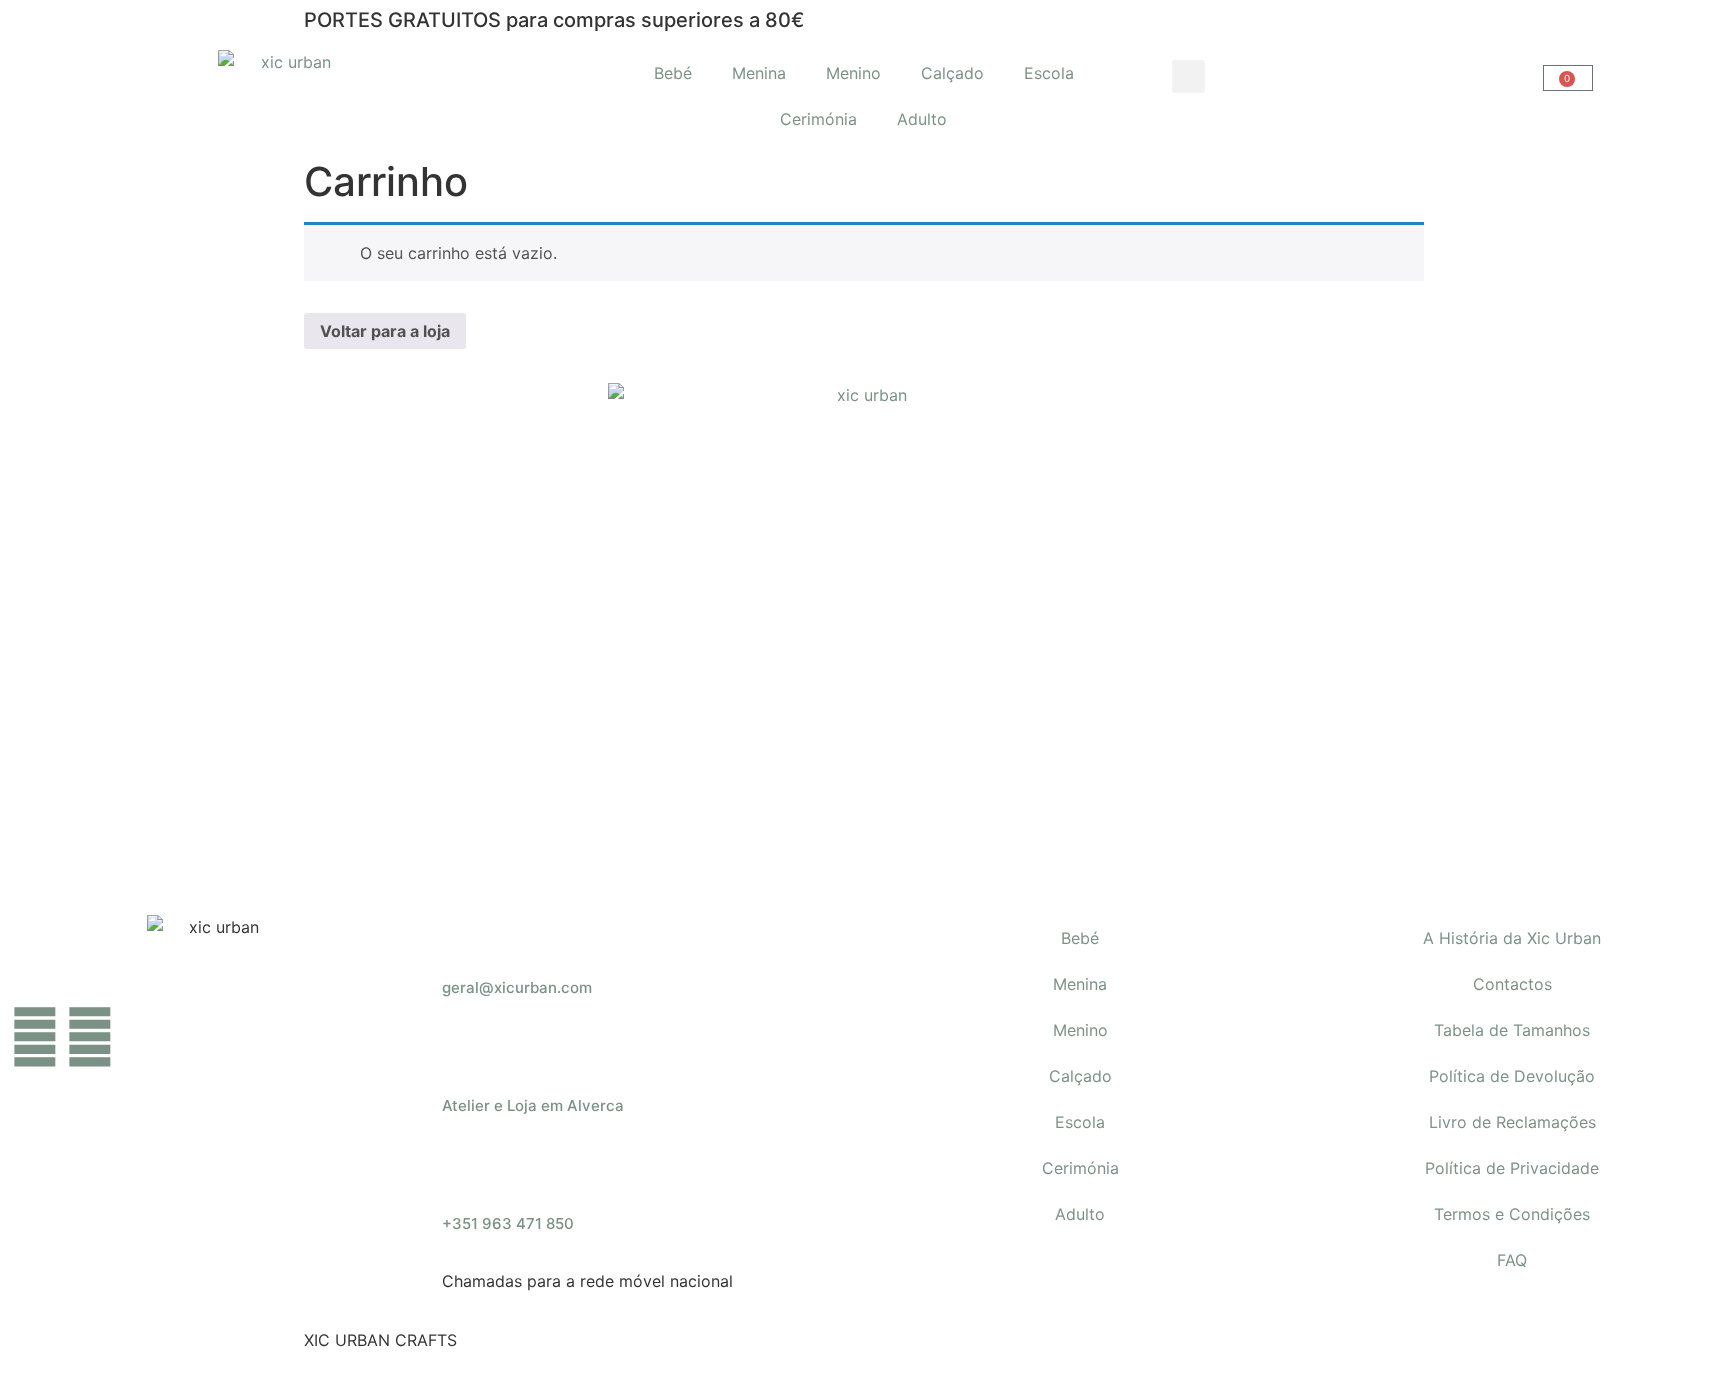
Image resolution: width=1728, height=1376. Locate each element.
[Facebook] (35, 1037)
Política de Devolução (1512, 1076)
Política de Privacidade (1512, 1168)
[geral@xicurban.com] (467, 940)
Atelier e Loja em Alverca (533, 1105)
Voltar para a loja (385, 331)
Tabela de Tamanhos (1512, 1030)
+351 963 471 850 (508, 1223)
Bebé (673, 73)
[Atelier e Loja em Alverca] (467, 1058)
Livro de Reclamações (1512, 1122)
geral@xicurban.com (517, 987)
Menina (759, 73)
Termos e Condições (1512, 1214)
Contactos (1512, 984)
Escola (1049, 73)
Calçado (952, 73)
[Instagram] (90, 1037)
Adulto (922, 119)
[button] (1188, 76)
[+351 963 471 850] (467, 1176)
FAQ (1512, 1260)
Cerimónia (818, 119)
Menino (853, 73)
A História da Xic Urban (1512, 938)
